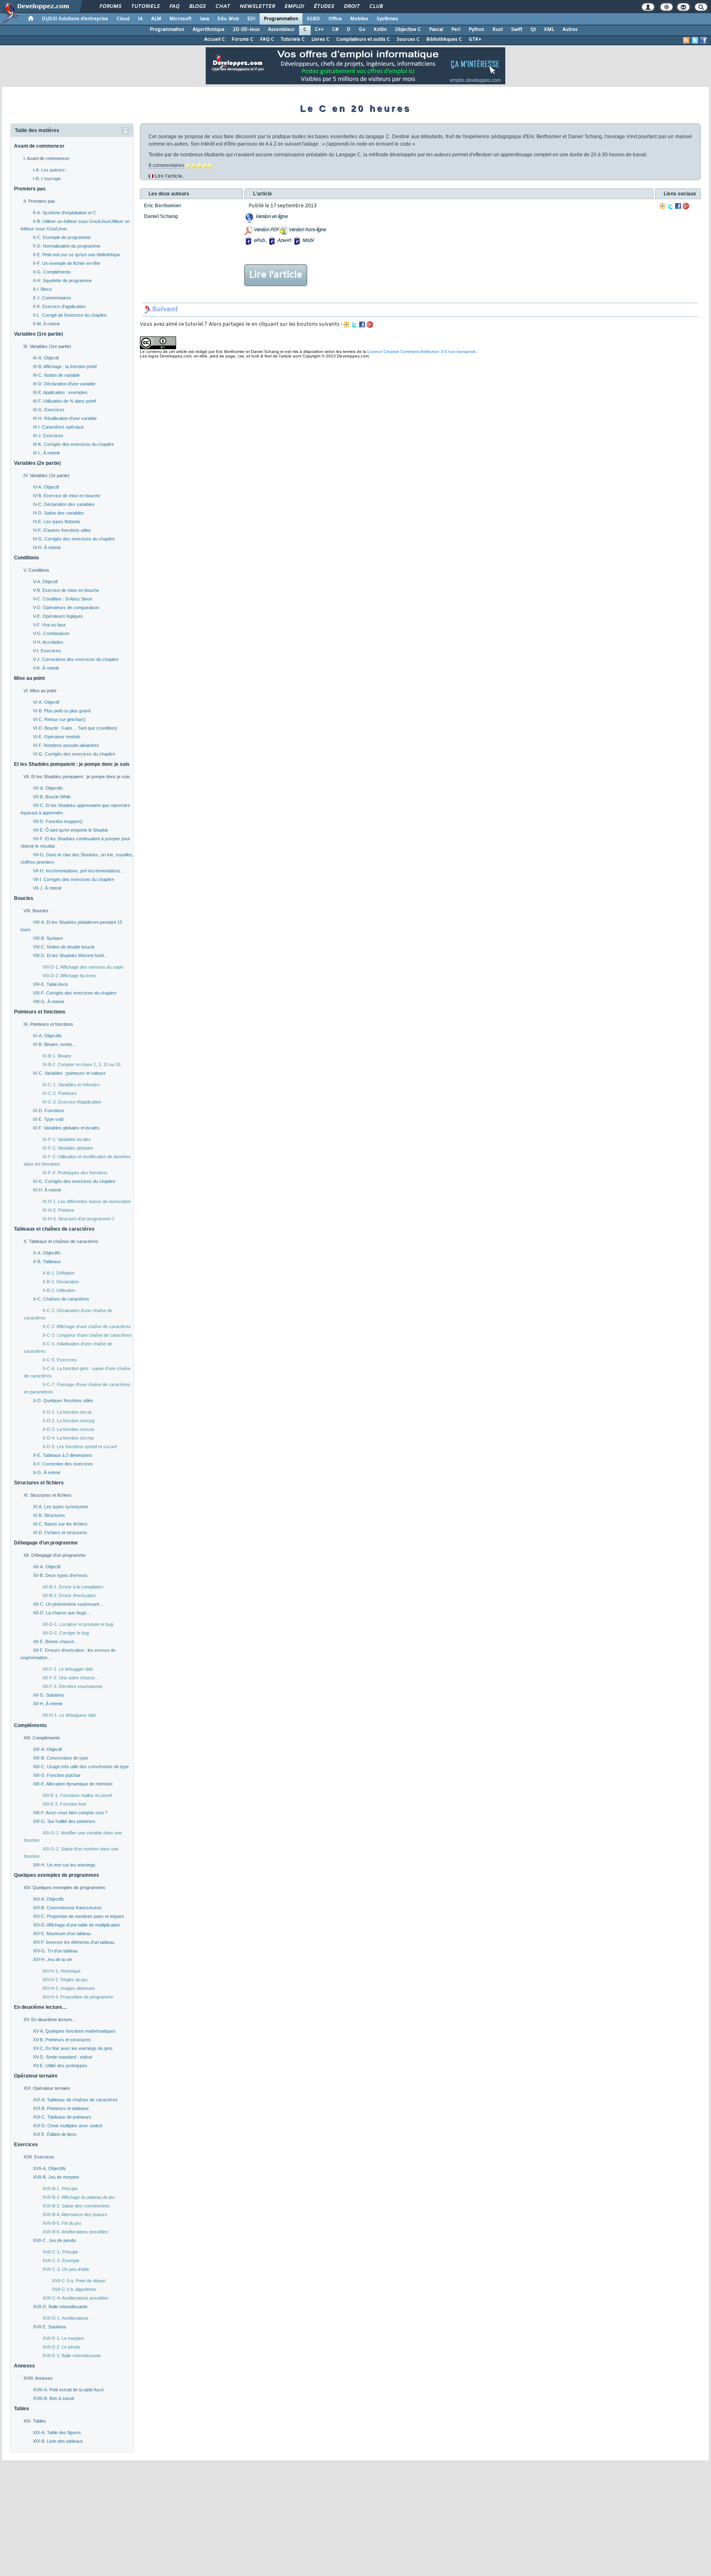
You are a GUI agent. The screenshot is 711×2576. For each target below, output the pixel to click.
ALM (156, 19)
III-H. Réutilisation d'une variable (65, 418)
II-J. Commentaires (52, 298)
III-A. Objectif (46, 358)
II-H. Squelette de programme (62, 281)
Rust (498, 30)
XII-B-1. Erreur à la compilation (73, 1587)
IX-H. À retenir (47, 1190)
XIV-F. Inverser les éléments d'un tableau (74, 1942)
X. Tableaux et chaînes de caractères (61, 1241)
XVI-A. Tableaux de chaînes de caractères (75, 2100)
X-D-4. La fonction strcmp (68, 1438)
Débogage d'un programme (46, 1543)
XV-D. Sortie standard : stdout (63, 2057)
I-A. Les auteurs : (50, 170)
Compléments (30, 1725)
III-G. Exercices (49, 410)
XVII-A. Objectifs (49, 2168)
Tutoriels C (293, 39)
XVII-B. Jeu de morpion (56, 2177)
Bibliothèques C (444, 39)
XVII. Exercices (39, 2157)
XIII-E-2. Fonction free (64, 1804)
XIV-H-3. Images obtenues (69, 1988)
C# (335, 30)
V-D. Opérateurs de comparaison (66, 607)
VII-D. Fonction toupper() (58, 821)
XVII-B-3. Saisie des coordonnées (76, 2206)
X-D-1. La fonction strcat (67, 1412)
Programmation (281, 19)
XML (549, 30)
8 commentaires (166, 165)
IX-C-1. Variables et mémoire (71, 1085)
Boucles (24, 898)
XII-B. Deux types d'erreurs (60, 1575)
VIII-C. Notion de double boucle (64, 947)
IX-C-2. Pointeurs (60, 1093)
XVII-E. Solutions (50, 2327)
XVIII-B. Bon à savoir (54, 2398)
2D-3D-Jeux (246, 30)
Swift (517, 30)
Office (335, 19)
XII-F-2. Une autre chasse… (71, 1678)
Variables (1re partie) (38, 334)
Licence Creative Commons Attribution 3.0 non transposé (422, 351)
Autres (570, 30)
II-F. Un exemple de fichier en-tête (67, 263)
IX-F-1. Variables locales (67, 1139)
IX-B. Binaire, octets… (55, 1044)
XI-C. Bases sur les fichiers (60, 1524)
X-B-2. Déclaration (61, 1282)
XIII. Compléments (42, 1738)
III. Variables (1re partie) (47, 346)
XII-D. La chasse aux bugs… (62, 1613)
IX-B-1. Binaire (57, 1056)
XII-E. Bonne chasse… (56, 1642)
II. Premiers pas (39, 201)
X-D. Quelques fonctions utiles (63, 1400)
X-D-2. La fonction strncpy (69, 1421)
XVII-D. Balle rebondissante (60, 2307)
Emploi (294, 7)
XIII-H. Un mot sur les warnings (64, 1865)
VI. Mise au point (40, 691)
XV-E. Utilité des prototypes (60, 2066)
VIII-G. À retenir (49, 1002)
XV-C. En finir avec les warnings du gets (73, 2048)
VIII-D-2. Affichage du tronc (69, 976)
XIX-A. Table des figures (57, 2432)
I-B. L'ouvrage (47, 179)
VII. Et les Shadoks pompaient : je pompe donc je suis (77, 777)
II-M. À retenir (46, 324)
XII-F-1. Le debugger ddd (67, 1669)
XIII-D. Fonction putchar (57, 1775)
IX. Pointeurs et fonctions (48, 1024)
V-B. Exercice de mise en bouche (66, 590)
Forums (110, 7)
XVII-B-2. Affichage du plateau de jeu (79, 2197)
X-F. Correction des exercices (63, 1464)
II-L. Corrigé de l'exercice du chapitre (70, 315)
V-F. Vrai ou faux (49, 625)
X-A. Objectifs (47, 1253)
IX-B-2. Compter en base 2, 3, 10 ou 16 (81, 1064)
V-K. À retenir (46, 668)
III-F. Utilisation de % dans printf (64, 401)
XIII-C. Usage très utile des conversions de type (81, 1767)
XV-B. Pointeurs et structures (62, 2040)
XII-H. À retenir (48, 1704)
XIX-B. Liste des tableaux (58, 2441)
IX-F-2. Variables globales (68, 1148)
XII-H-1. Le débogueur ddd (69, 1715)
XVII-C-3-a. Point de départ (79, 2281)
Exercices (26, 2145)
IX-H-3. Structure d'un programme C (79, 1219)
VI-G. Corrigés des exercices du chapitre (74, 754)
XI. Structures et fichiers (48, 1495)
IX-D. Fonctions (49, 1111)
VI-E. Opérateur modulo (57, 737)
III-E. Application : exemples (60, 392)
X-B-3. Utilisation (59, 1290)
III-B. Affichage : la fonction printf (65, 366)
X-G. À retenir (47, 1472)
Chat (222, 7)
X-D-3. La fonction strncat (68, 1429)
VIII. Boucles (36, 911)
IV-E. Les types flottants (57, 522)
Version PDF (266, 230)
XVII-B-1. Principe (60, 2189)
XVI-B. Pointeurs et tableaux (61, 2108)
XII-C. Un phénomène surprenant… (68, 1604)
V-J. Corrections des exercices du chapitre (76, 659)
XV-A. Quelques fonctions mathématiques (74, 2031)
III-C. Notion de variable (56, 375)
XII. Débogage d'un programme (55, 1555)
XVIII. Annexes (38, 2378)
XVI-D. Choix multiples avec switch (68, 2126)
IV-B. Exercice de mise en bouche (67, 496)
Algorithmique (209, 30)
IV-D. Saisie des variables (58, 513)
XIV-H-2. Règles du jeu (65, 1980)
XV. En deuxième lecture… (50, 2020)
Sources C (408, 39)
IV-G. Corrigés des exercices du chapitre (74, 539)
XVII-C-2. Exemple (61, 2261)
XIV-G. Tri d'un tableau (55, 1951)
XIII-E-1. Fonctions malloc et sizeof (77, 1795)
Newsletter (257, 7)
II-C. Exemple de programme (62, 237)
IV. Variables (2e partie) (46, 475)
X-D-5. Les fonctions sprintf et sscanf (80, 1447)
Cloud (123, 19)
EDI (251, 19)
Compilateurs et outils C (363, 39)
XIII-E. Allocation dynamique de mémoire (73, 1784)
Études (324, 7)
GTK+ (475, 39)
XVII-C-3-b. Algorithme (74, 2289)
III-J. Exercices (48, 436)
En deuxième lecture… (41, 2007)
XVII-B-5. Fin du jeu (62, 2223)
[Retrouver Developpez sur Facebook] (704, 40)
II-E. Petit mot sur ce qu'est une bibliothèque (77, 255)
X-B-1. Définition (58, 1273)
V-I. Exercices (47, 651)
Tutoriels (145, 7)
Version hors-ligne (307, 230)
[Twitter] (670, 206)
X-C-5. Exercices (60, 1360)
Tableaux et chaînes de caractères (54, 1229)
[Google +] (686, 206)
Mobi (308, 241)
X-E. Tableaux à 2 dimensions (63, 1455)
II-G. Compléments (52, 272)
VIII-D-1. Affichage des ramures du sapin (83, 967)
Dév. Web (228, 19)
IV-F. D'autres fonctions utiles (62, 530)
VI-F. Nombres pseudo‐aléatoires (66, 745)
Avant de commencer (39, 146)
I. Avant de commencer (46, 158)
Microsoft (180, 19)
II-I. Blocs (42, 289)
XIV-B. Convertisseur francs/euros (67, 1908)
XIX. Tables (35, 2421)
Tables (22, 2409)
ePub (259, 241)
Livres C (321, 39)
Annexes (24, 2366)
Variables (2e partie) (37, 463)
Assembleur (281, 30)
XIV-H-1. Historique (62, 1971)
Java (204, 19)
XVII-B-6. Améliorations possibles (75, 2232)
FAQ (174, 7)
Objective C (408, 30)
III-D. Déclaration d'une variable (64, 384)
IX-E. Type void (48, 1119)
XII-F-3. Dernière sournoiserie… (74, 1686)
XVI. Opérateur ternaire (47, 2088)
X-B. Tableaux (47, 1261)
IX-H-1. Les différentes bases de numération (87, 1201)
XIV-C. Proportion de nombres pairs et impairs (79, 1916)
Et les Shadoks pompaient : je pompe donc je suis (72, 764)
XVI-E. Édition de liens (55, 2134)
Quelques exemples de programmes (57, 1875)
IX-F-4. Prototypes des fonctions (75, 1173)
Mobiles (359, 19)
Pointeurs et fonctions (40, 1012)
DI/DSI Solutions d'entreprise (75, 19)
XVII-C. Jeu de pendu (54, 2240)
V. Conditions (36, 570)
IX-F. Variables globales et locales (66, 1128)
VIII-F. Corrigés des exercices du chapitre (75, 993)
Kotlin (380, 30)
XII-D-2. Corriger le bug (66, 1633)
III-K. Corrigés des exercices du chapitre (73, 444)
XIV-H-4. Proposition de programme (78, 1997)
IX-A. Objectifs (47, 1036)
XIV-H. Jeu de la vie (52, 1959)
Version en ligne (271, 217)
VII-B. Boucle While (52, 797)
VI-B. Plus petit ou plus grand (62, 711)
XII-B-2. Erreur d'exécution (69, 1595)
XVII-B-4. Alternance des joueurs (75, 2214)
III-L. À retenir (46, 453)
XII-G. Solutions (49, 1695)
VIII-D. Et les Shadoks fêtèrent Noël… (71, 955)
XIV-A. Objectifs (49, 1899)
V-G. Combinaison (51, 633)
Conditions (27, 558)
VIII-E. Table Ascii (50, 984)
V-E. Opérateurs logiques (58, 616)
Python (476, 30)
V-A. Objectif (45, 582)
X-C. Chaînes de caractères (61, 1299)
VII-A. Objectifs (48, 788)
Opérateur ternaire (36, 2076)
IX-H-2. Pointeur (58, 1210)
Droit (351, 7)
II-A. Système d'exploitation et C (65, 213)
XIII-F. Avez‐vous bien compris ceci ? (70, 1813)
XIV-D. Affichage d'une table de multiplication (77, 1925)
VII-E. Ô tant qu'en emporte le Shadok (71, 830)
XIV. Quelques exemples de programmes (64, 1887)
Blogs (197, 7)
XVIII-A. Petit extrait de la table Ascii (68, 2390)
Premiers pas (30, 189)
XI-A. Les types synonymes (61, 1507)
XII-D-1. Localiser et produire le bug (78, 1624)
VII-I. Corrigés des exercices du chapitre (73, 879)
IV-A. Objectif (46, 487)
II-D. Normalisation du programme (67, 246)
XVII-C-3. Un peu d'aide (66, 2269)
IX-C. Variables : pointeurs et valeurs (69, 1073)
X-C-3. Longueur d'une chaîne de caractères (87, 1335)
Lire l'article (276, 275)
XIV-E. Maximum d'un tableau (62, 1934)
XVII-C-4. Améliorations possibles (76, 2298)
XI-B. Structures (49, 1515)
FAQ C (267, 39)
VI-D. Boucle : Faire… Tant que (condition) (75, 728)
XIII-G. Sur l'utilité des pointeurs (64, 1821)
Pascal (436, 30)
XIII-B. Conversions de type (60, 1758)
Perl (456, 30)
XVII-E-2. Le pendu (61, 2347)
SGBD (313, 19)
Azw (281, 241)
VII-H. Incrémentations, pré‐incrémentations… (79, 871)
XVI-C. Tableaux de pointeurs (62, 2117)
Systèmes (387, 19)
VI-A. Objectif (46, 702)
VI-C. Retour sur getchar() (59, 719)
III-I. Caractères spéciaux (58, 427)
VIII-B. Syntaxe (48, 938)
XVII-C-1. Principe (60, 2252)
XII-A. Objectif (47, 1567)
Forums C (243, 39)
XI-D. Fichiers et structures (60, 1533)
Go (362, 30)
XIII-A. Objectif (47, 1749)
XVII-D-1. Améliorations (65, 2318)
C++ (319, 30)
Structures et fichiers (39, 1483)
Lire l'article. (169, 176)
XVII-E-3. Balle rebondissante (72, 2356)
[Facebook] (678, 206)
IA (140, 19)
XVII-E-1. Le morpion (63, 2338)
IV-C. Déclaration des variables (64, 504)
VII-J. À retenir (47, 888)
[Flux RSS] (686, 40)
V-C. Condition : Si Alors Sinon (63, 599)
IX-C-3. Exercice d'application (72, 1102)
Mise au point (29, 678)
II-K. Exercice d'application (59, 306)
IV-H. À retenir (47, 547)
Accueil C (215, 39)
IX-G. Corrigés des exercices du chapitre (74, 1181)
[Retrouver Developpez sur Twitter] (695, 40)
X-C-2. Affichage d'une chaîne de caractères (87, 1326)
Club (376, 7)
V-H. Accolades (48, 642)
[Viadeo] (662, 206)
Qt (533, 30)
